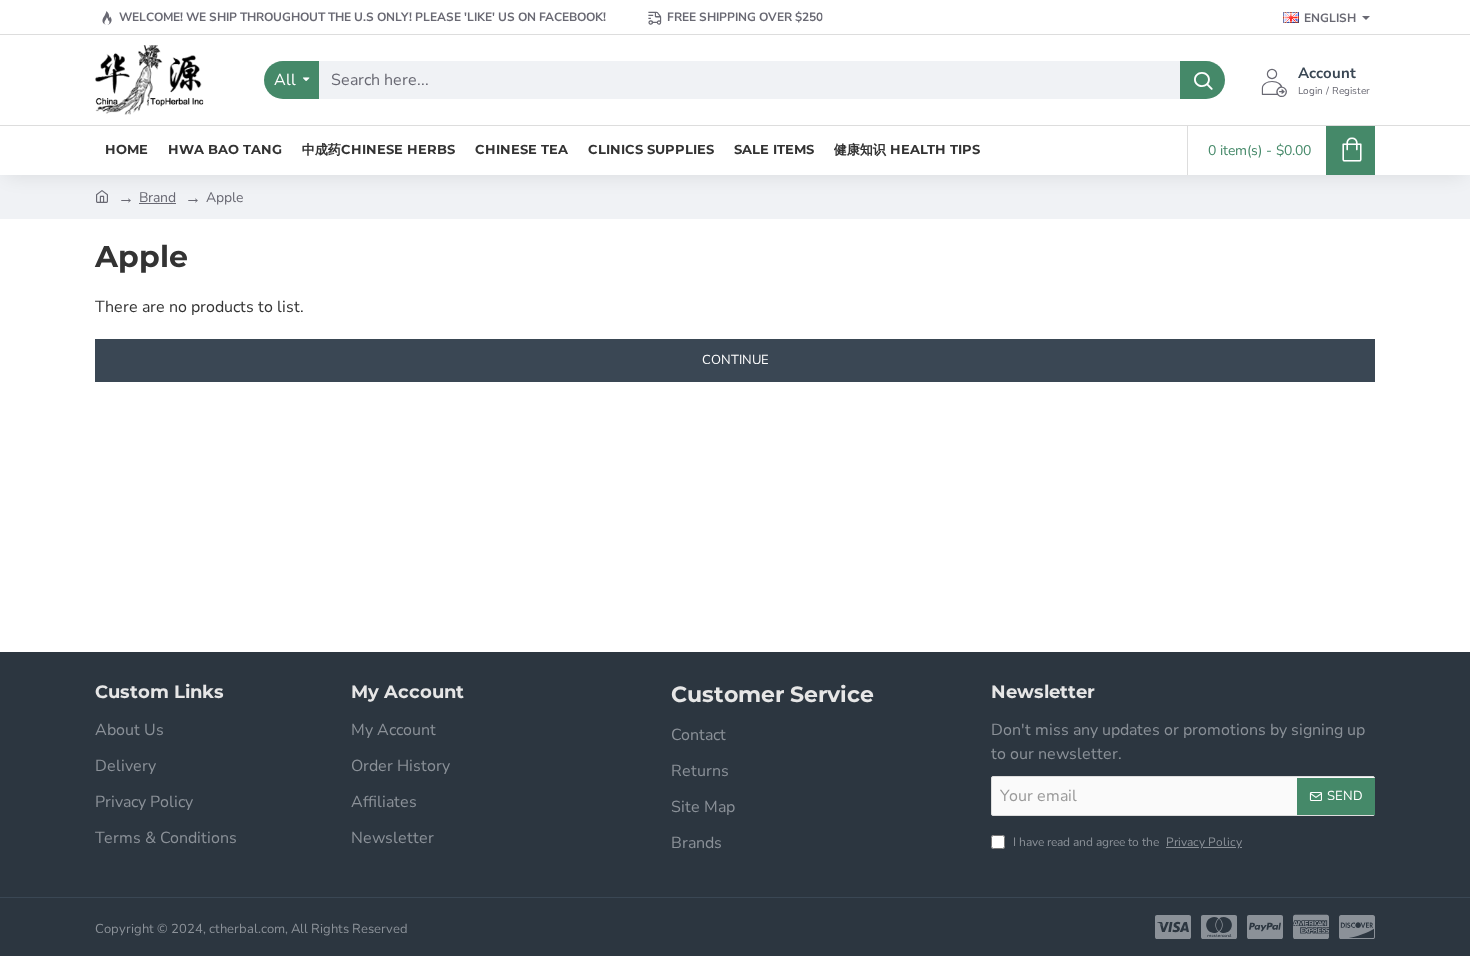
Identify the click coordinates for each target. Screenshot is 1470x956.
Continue (735, 360)
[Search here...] (1202, 80)
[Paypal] (1265, 927)
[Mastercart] (1219, 927)
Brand (157, 197)
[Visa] (1173, 927)
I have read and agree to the (1126, 842)
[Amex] (1311, 927)
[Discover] (1357, 927)
